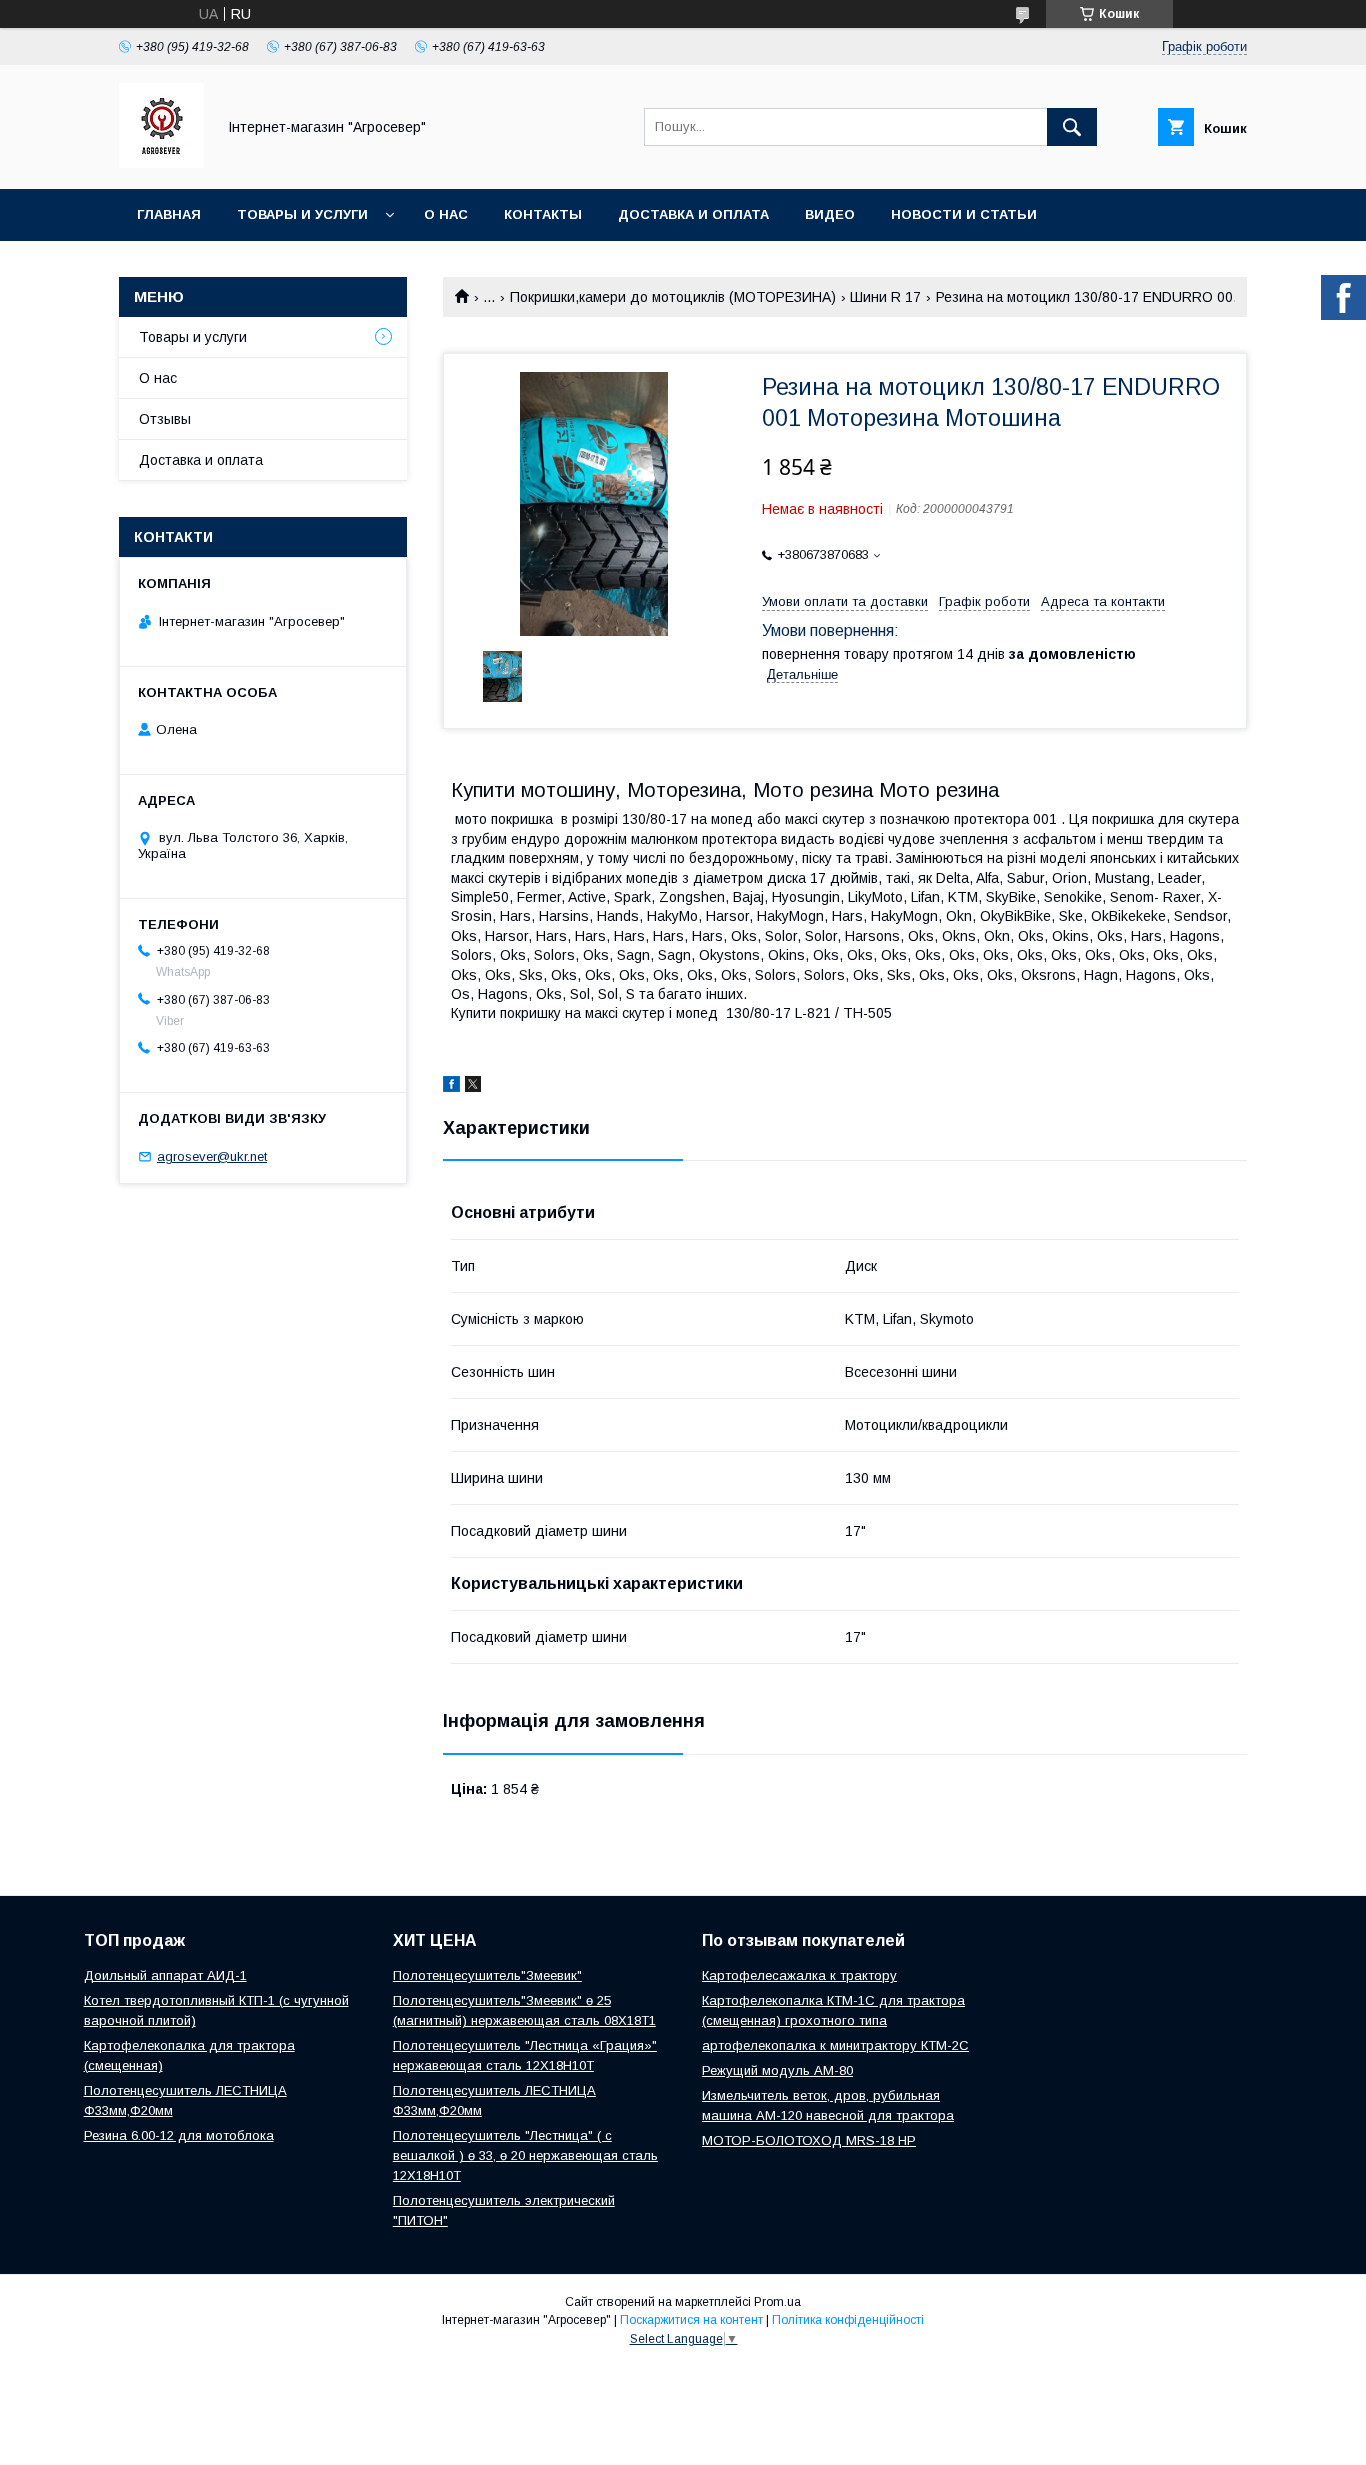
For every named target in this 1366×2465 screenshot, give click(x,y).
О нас (446, 214)
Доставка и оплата (693, 214)
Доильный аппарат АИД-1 (165, 1975)
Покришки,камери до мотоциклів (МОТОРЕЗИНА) (673, 297)
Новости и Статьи (964, 214)
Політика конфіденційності (848, 2320)
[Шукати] (1072, 127)
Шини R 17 (885, 297)
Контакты (543, 214)
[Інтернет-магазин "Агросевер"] (161, 163)
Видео (830, 214)
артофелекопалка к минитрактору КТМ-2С (835, 2045)
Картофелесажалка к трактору (799, 1975)
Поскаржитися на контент (691, 2320)
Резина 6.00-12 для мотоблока (179, 2135)
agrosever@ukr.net (212, 1156)
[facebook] (451, 1087)
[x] (473, 1087)
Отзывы (165, 419)
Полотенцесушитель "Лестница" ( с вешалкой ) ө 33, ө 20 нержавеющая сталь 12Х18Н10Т (525, 2155)
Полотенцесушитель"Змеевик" (487, 1975)
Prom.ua (777, 2302)
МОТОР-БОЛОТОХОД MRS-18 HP (809, 2140)
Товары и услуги (302, 214)
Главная (169, 214)
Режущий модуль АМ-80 (777, 2070)
